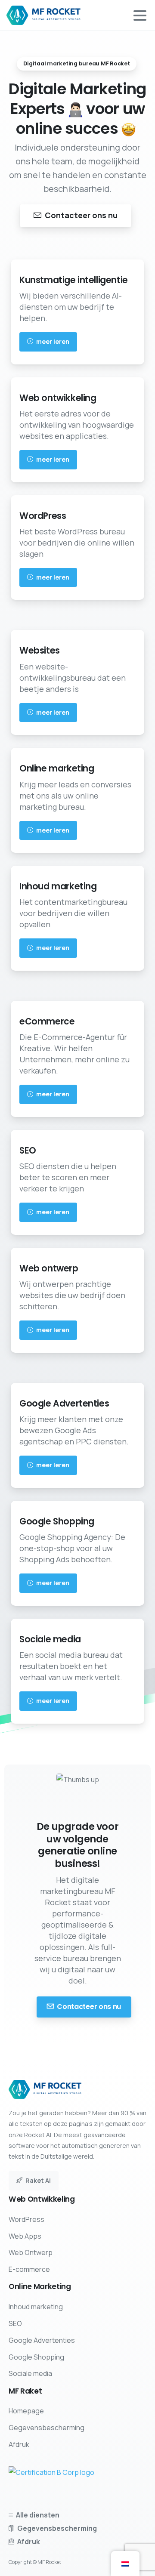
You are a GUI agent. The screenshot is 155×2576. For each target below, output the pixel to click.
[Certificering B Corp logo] (51, 2472)
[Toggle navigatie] (140, 15)
